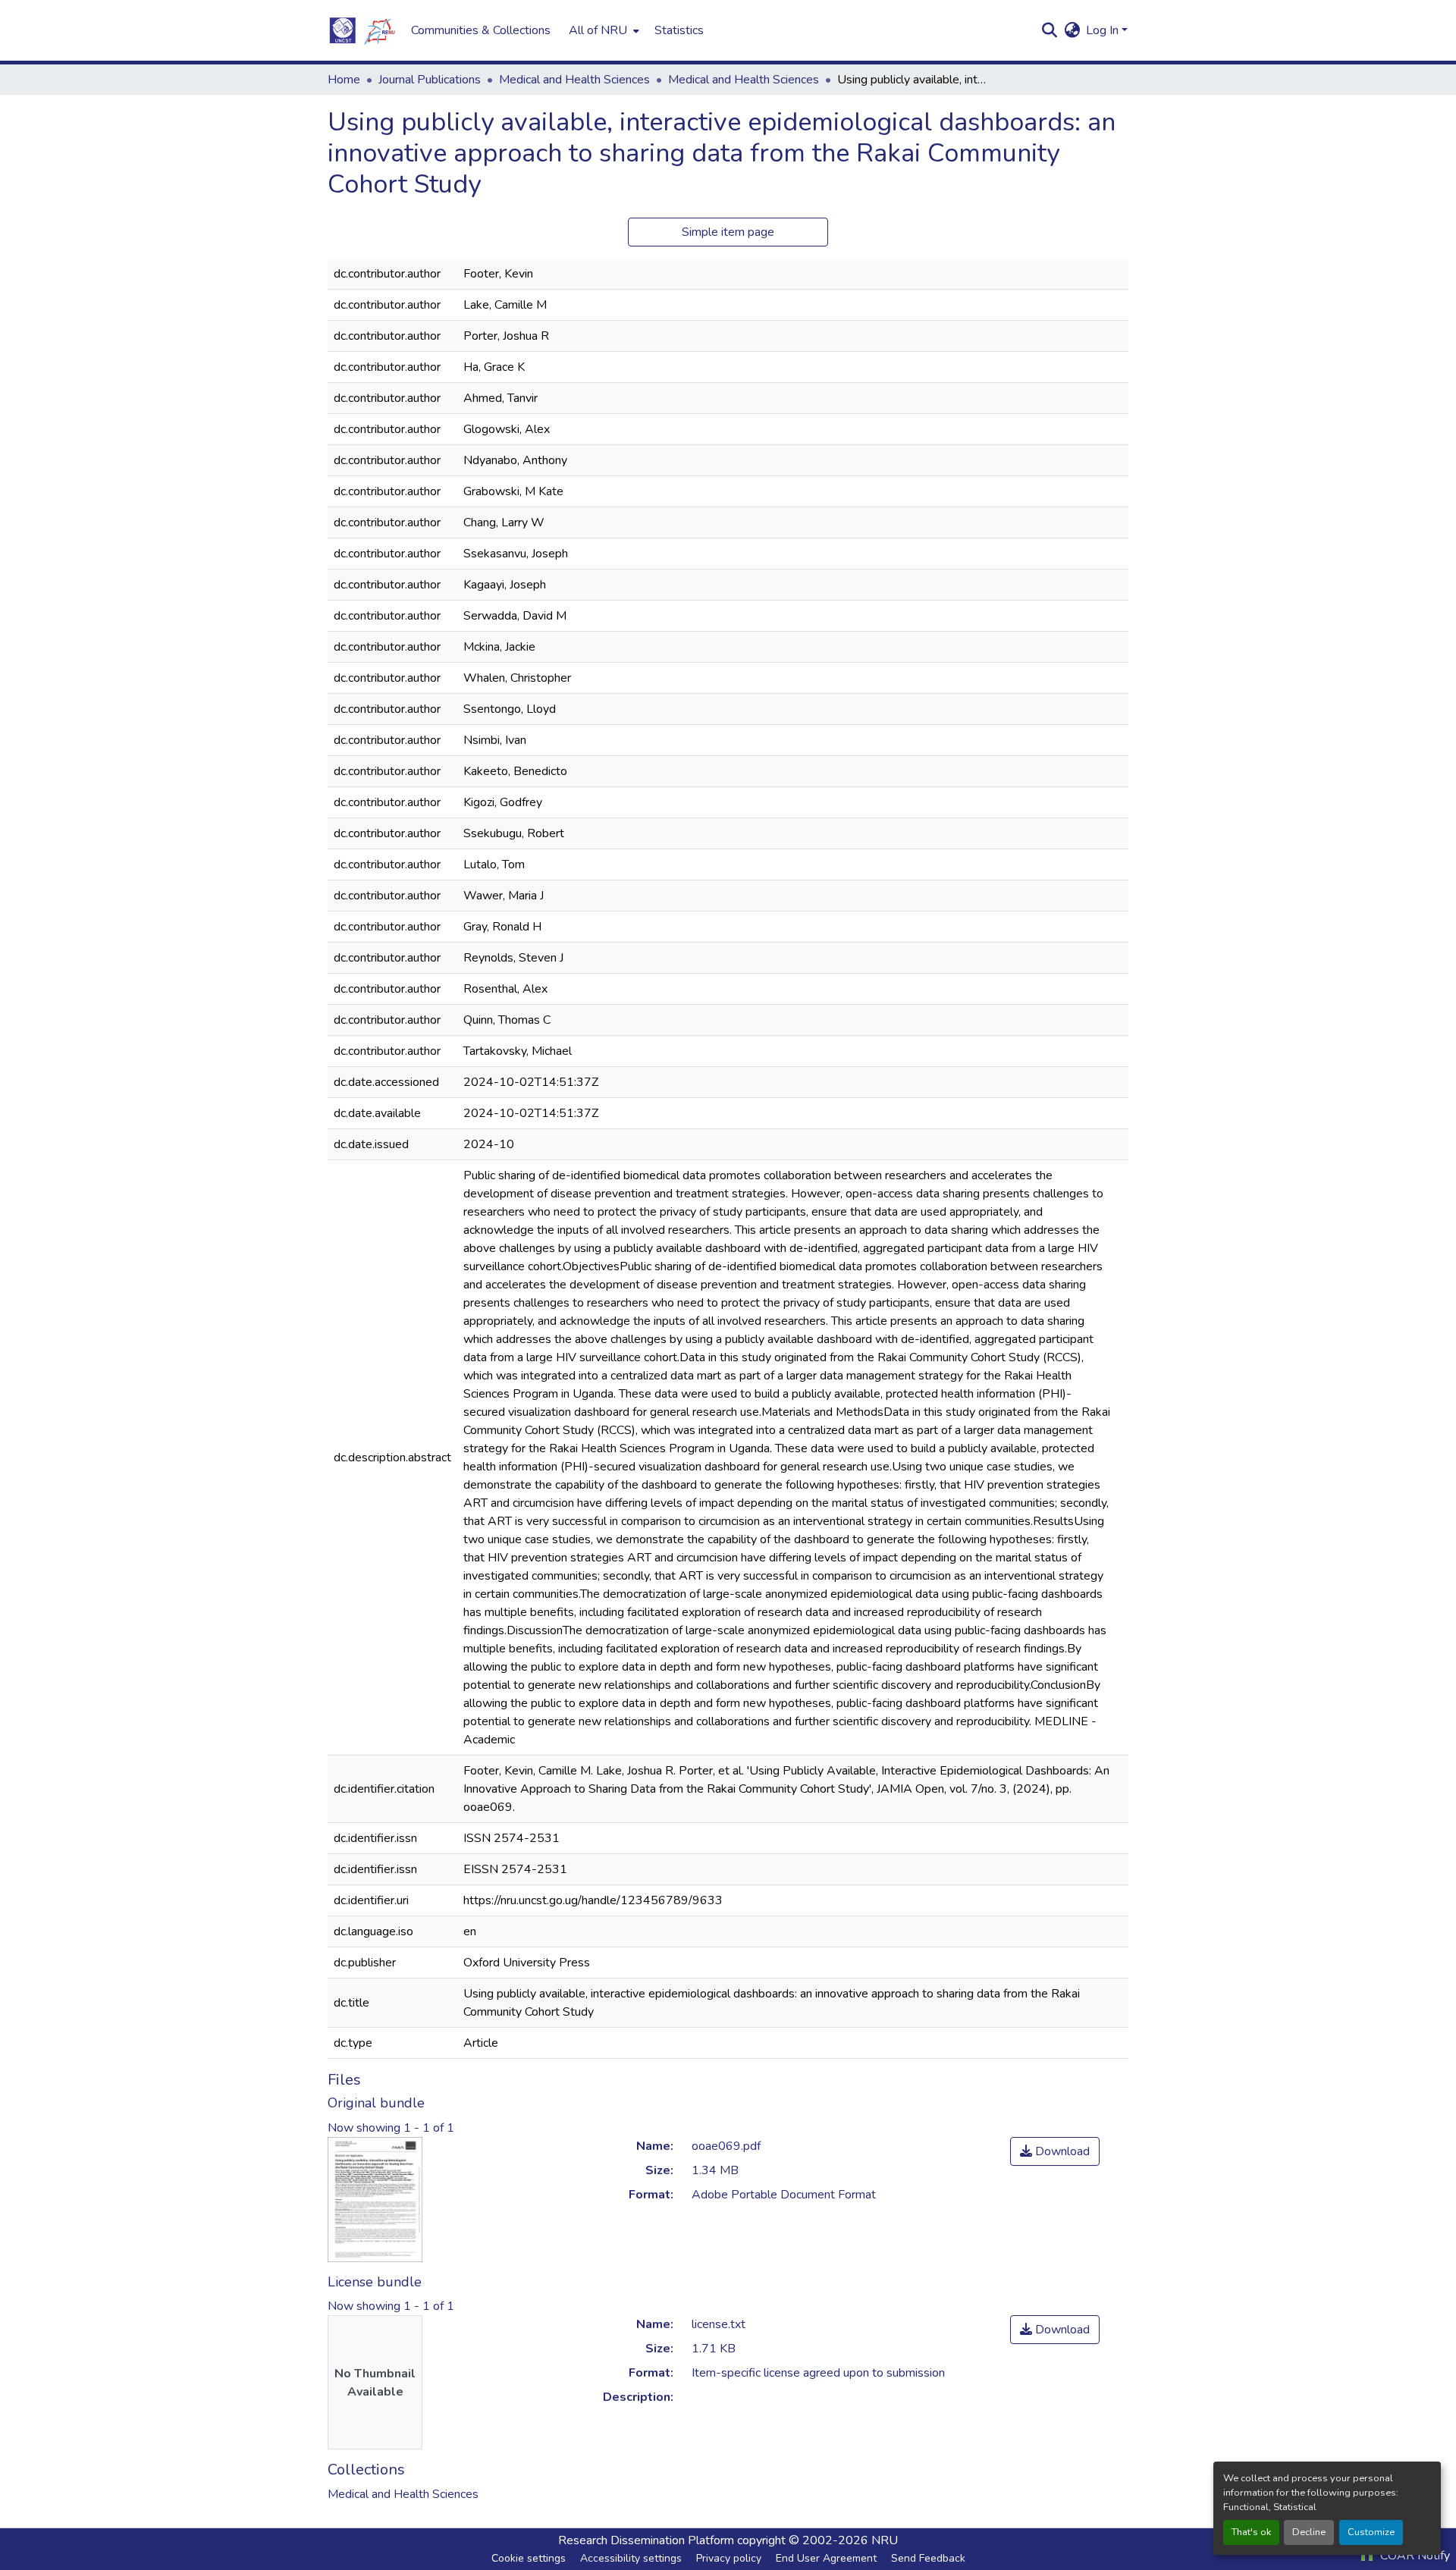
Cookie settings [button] (529, 2558)
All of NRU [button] (598, 30)
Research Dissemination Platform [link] (646, 2540)
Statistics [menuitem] (679, 30)
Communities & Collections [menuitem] (481, 30)
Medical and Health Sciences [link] (574, 80)
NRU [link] (885, 2540)
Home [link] (344, 80)
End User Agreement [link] (826, 2558)
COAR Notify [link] (1414, 2556)
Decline (1309, 2532)
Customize (1371, 2532)
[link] (1055, 2151)
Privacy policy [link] (729, 2558)
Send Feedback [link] (928, 2558)
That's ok (1251, 2532)
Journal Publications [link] (430, 80)
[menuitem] (602, 30)
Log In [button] (1104, 30)
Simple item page (728, 232)
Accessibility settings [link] (631, 2558)
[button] (362, 30)
